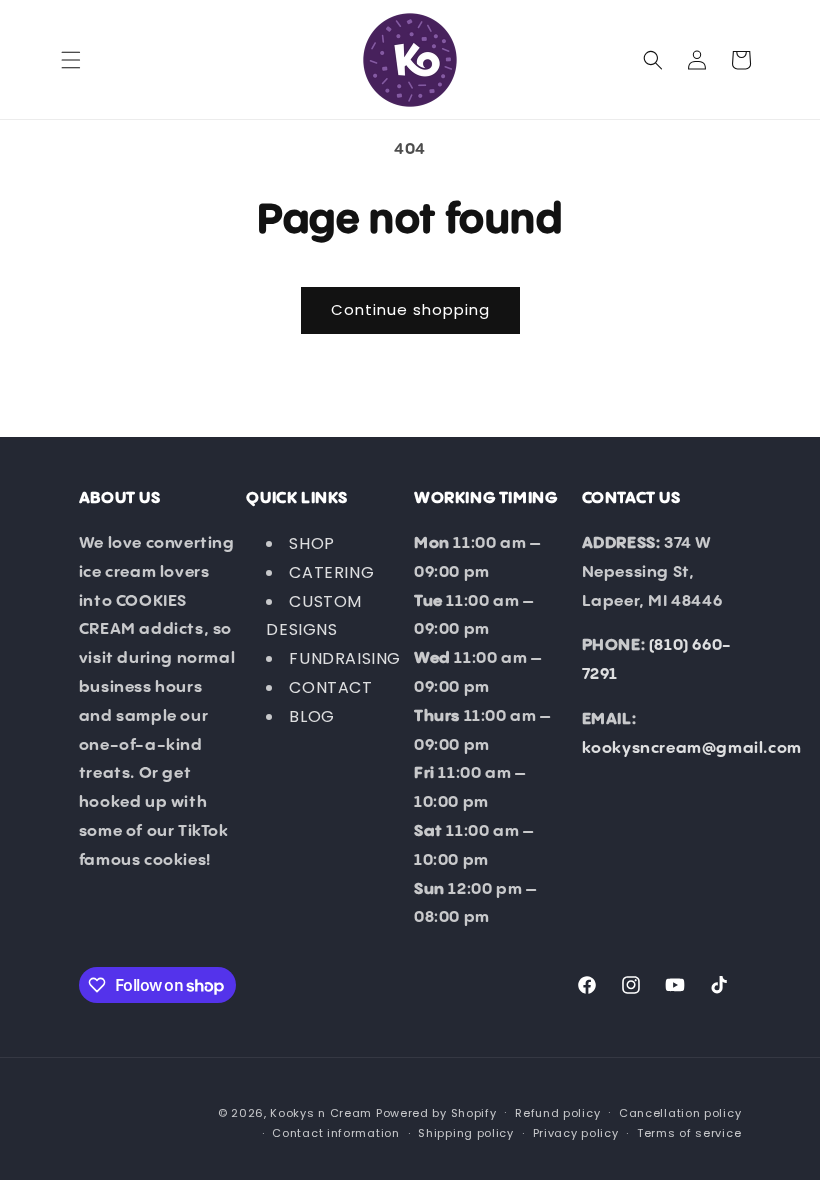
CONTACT (330, 687)
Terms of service (689, 1133)
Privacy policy (576, 1133)
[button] (71, 60)
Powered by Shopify (436, 1113)
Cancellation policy (680, 1113)
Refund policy (557, 1113)
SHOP (311, 543)
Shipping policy (466, 1133)
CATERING (331, 572)
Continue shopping (410, 309)
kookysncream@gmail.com (692, 748)
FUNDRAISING (345, 658)
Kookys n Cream (321, 1113)
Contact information (335, 1133)
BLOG (311, 716)
